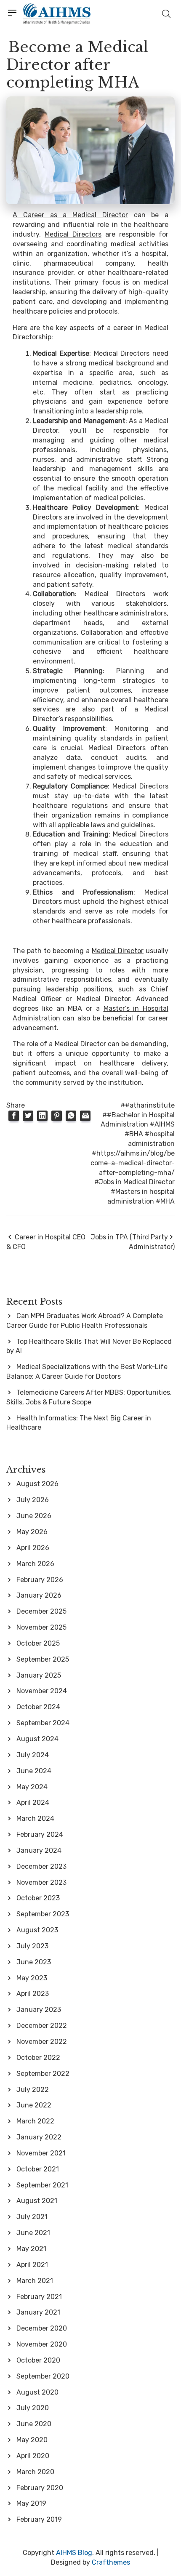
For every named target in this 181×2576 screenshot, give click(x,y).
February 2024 (40, 1834)
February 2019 (39, 2519)
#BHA (134, 1134)
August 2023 (37, 1930)
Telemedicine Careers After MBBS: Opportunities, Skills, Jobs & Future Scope (89, 1397)
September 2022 (43, 2074)
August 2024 (37, 1739)
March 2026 (35, 1564)
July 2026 (33, 1500)
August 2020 (37, 2392)
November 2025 (41, 1627)
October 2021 (38, 2169)
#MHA (165, 1201)
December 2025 (41, 1611)
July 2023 (32, 1946)
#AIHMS (162, 1124)
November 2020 (42, 2344)
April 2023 (33, 1994)
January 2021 (38, 2312)
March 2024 (35, 1818)
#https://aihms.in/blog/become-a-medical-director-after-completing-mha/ (133, 1163)
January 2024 (39, 1850)
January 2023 (39, 2010)
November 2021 (41, 2153)
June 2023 (34, 1962)
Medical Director (118, 951)
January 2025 (39, 1675)
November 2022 (42, 2042)
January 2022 (39, 2137)
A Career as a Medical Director (70, 215)
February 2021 (39, 2297)
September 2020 (43, 2376)
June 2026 (34, 1516)
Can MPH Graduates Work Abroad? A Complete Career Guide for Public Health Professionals (85, 1321)
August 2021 (37, 2201)
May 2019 (31, 2503)
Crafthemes (111, 2562)
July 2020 (33, 2408)
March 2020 (35, 2472)
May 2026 (32, 1532)
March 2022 (35, 2121)
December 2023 (41, 1866)
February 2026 (40, 1580)
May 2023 (32, 1978)
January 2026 (39, 1595)
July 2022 (33, 2090)
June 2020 (34, 2424)
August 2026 (37, 1484)
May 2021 (31, 2249)
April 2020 (33, 2456)
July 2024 (33, 1755)
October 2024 (38, 1707)
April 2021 (32, 2265)
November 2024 (42, 1691)
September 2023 (43, 1914)
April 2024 (33, 1802)
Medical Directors (73, 234)
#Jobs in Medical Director (134, 1182)
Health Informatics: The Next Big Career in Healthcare (79, 1423)
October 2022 (38, 2058)
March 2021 (35, 2281)
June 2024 (34, 1771)
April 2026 (33, 1548)
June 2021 (33, 2233)
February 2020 (40, 2488)
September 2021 (42, 2185)
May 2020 (32, 2440)
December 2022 (42, 2026)
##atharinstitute (148, 1105)
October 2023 (38, 1898)
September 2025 (43, 1659)
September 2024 (43, 1723)
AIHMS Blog (74, 2553)
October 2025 (38, 1643)
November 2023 (41, 1882)
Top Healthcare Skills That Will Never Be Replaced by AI (89, 1346)
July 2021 (32, 2217)
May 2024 (32, 1787)
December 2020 (42, 2328)
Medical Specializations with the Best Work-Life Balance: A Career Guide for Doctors (87, 1372)
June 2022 (34, 2105)
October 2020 (38, 2360)
